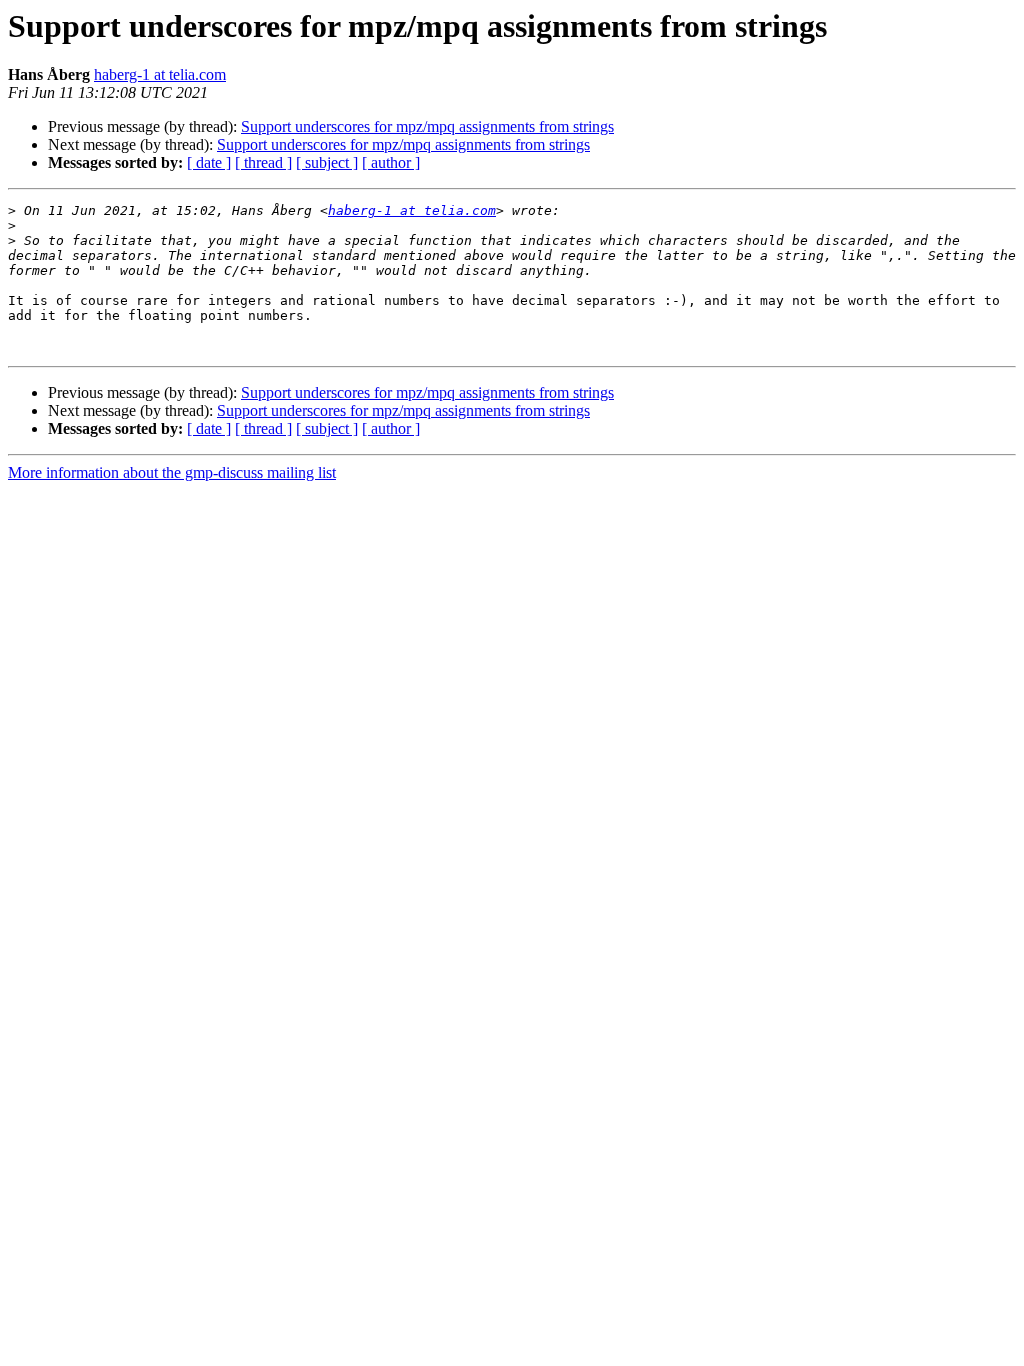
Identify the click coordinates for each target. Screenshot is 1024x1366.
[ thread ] (263, 162)
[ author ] (391, 162)
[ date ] (209, 162)
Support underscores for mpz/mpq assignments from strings (427, 126)
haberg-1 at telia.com (160, 74)
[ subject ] (327, 162)
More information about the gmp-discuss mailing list (172, 472)
